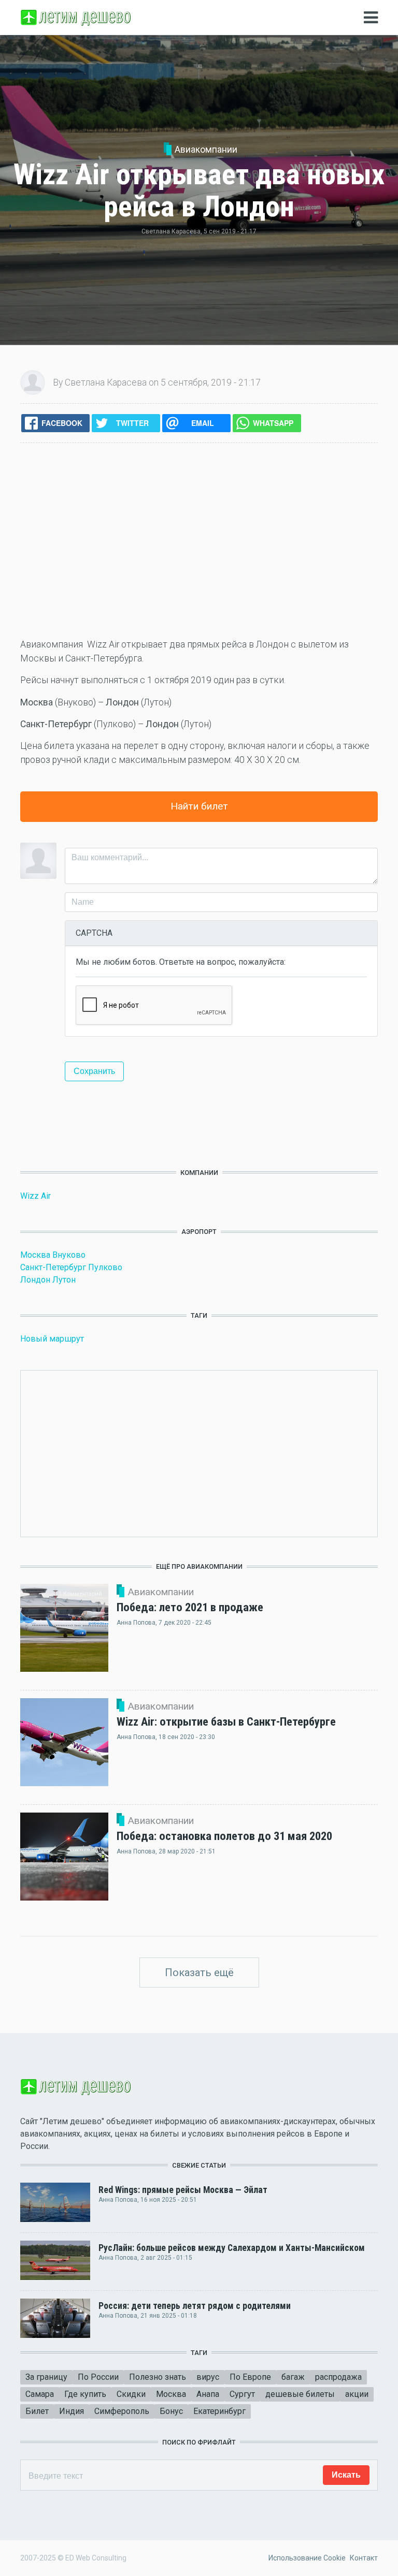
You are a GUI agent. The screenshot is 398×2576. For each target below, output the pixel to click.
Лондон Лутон (48, 1280)
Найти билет (199, 806)
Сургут (242, 2394)
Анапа (208, 2394)
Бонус (171, 2411)
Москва (171, 2394)
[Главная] (77, 17)
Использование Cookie (307, 2558)
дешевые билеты (300, 2394)
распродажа (338, 2377)
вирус (208, 2377)
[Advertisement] (199, 540)
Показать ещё (199, 1973)
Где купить (85, 2394)
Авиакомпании (206, 150)
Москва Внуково (53, 1255)
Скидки (131, 2394)
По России (98, 2377)
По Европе (250, 2377)
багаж (293, 2377)
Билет (37, 2411)
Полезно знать (158, 2377)
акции (357, 2394)
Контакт (364, 2558)
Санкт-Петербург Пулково (71, 1267)
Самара (40, 2394)
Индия (72, 2411)
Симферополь (122, 2411)
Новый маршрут (52, 1339)
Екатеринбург (219, 2411)
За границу (46, 2377)
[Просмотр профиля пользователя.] (33, 382)
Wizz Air (35, 1196)
